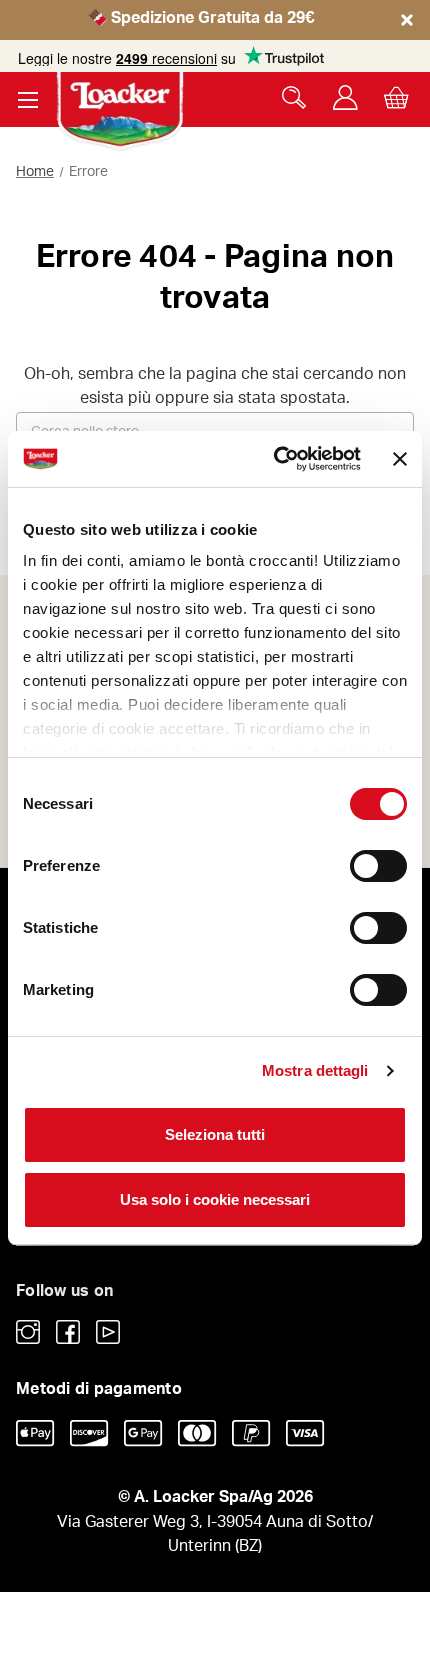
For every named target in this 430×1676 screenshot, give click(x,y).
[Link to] (28, 1332)
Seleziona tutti (215, 1134)
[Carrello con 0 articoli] (396, 97)
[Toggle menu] (27, 99)
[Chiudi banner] (400, 459)
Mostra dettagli (315, 1070)
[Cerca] (294, 97)
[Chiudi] (407, 38)
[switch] (378, 866)
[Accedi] (345, 97)
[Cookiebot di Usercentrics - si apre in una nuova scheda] (275, 459)
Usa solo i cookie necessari (215, 1199)
